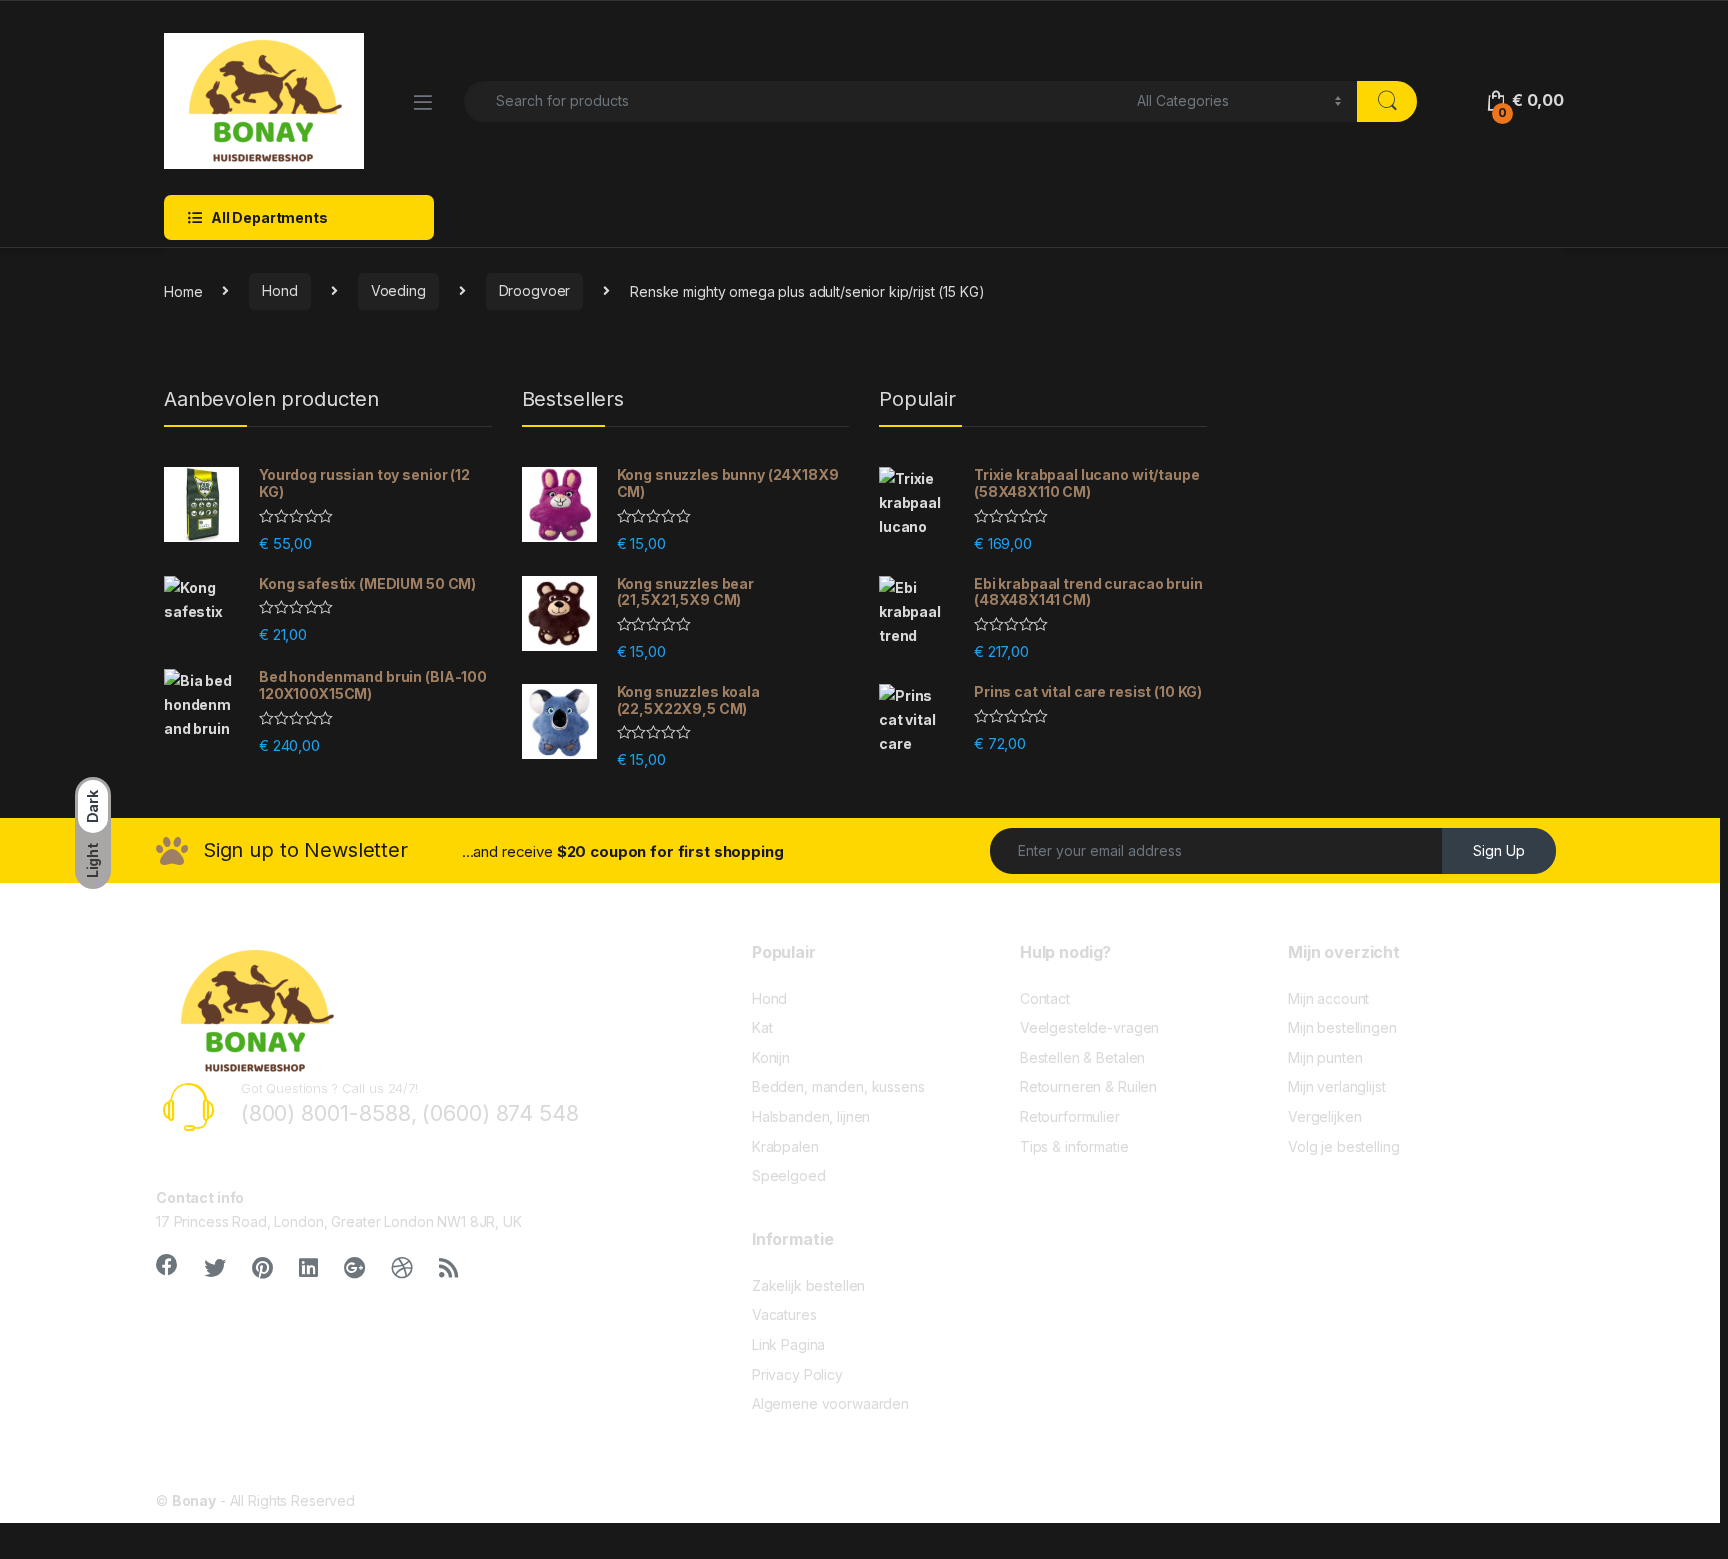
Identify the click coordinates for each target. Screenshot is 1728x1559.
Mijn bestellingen (1342, 1027)
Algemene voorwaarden (830, 1403)
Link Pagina (788, 1344)
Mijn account (1328, 998)
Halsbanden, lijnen (811, 1116)
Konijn (771, 1057)
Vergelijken (1324, 1116)
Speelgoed (789, 1175)
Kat (762, 1027)
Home (183, 290)
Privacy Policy (797, 1374)
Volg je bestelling (1343, 1146)
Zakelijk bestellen (808, 1285)
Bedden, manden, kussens (838, 1086)
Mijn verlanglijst (1337, 1086)
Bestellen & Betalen (1082, 1057)
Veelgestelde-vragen (1089, 1027)
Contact (1045, 998)
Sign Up (1499, 850)
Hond (279, 290)
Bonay (194, 1500)
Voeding (398, 290)
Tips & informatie (1074, 1146)
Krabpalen (785, 1146)
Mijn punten (1325, 1057)
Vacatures (784, 1314)
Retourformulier (1070, 1116)
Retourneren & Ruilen (1088, 1086)
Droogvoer (535, 290)
